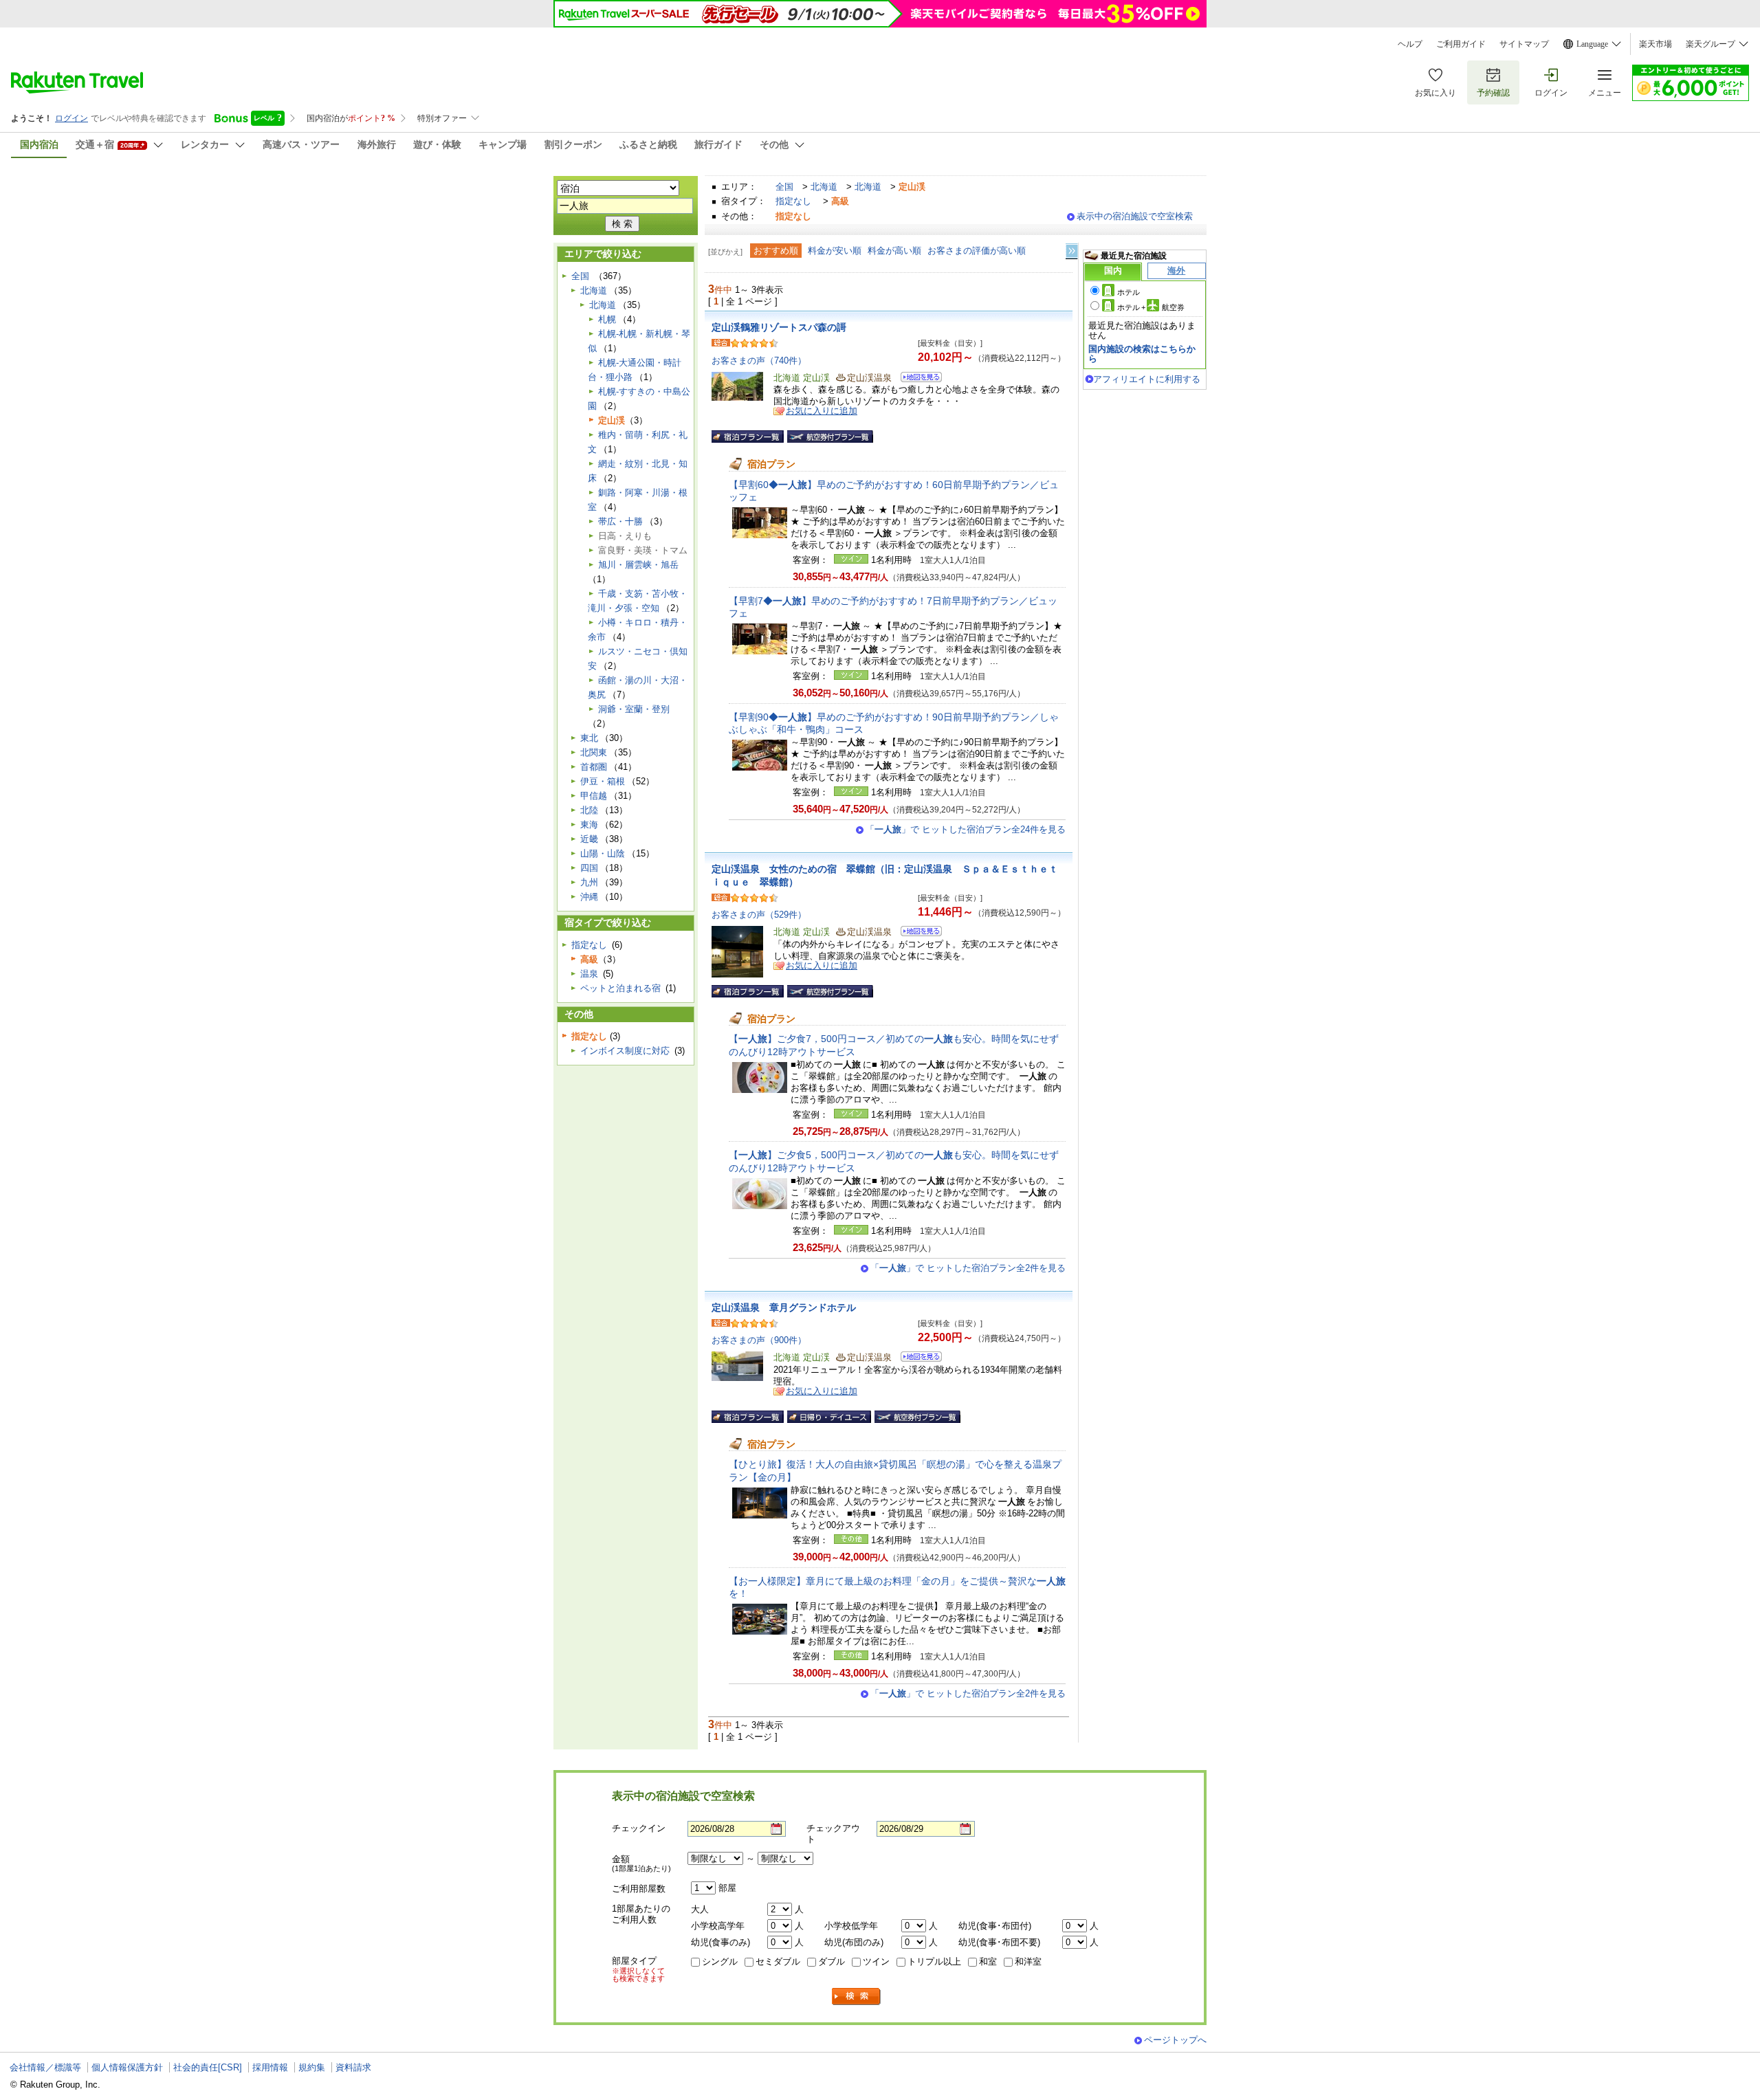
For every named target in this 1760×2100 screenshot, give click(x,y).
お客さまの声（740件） (759, 361)
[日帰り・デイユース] (829, 1417)
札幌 (607, 319)
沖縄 (589, 897)
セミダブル (778, 1961)
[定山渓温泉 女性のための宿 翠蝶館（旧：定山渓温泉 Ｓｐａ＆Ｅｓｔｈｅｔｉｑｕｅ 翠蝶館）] (917, 933)
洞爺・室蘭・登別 (634, 709)
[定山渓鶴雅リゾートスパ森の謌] (917, 379)
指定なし (793, 201)
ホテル (1129, 292)
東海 (589, 825)
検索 (857, 1997)
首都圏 (594, 767)
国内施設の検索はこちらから (1142, 354)
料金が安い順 (835, 251)
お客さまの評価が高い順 (977, 251)
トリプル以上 (934, 1961)
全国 (784, 187)
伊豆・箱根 (603, 781)
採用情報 (270, 2067)
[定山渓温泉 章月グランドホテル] (917, 1359)
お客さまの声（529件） (759, 915)
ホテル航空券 (1151, 307)
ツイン (876, 1961)
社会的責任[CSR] (208, 2067)
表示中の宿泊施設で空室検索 (1135, 216)
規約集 (312, 2067)
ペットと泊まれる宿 (620, 988)
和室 (988, 1961)
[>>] (1072, 251)
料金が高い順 (894, 251)
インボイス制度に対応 (625, 1051)
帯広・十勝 (620, 521)
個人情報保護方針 (127, 2067)
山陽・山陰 (603, 853)
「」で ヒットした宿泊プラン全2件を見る (968, 1268)
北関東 (594, 752)
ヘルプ (1410, 44)
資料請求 (353, 2067)
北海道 (824, 187)
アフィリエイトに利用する (1147, 379)
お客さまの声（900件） (759, 1340)
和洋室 (1028, 1961)
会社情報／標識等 (45, 2067)
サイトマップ (1524, 44)
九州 (589, 882)
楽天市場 (1655, 44)
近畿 (589, 839)
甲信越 (594, 796)
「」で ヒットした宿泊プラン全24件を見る (966, 829)
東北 (589, 738)
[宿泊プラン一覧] (748, 436)
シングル (720, 1961)
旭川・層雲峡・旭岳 (638, 565)
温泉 (589, 974)
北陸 (589, 810)
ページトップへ (1175, 2040)
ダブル (832, 1961)
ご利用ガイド (1461, 44)
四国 (589, 868)
